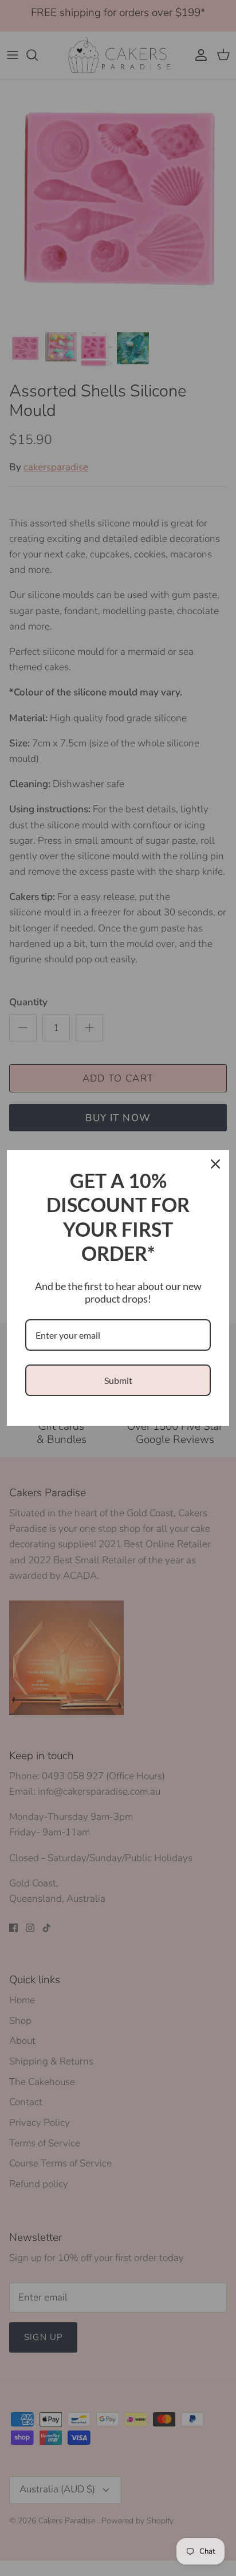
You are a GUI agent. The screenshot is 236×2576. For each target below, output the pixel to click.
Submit (118, 1380)
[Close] (215, 1164)
